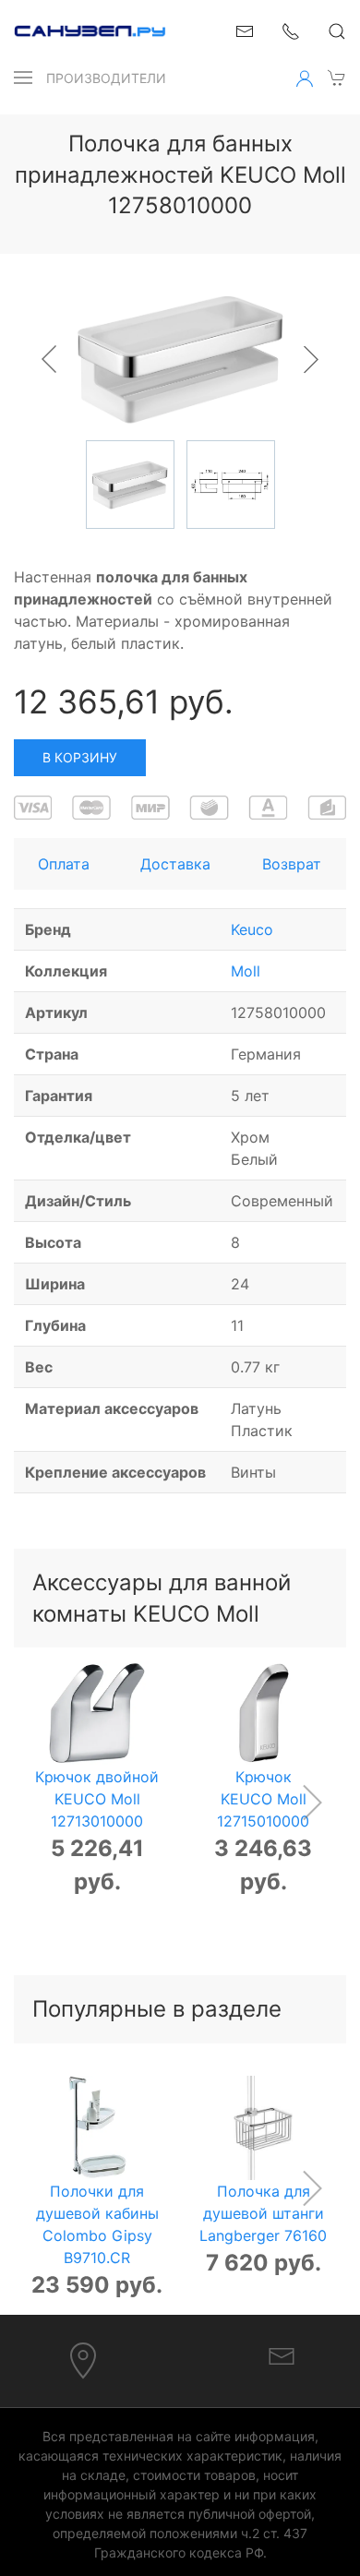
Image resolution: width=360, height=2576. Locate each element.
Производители (106, 78)
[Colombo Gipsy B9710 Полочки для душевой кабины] (97, 2128)
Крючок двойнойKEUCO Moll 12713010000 (97, 1799)
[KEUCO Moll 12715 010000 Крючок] (264, 1713)
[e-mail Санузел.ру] (245, 30)
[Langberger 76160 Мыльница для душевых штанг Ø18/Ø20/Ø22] (264, 2128)
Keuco (252, 929)
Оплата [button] (64, 864)
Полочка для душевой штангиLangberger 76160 (263, 2212)
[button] (23, 78)
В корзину (80, 757)
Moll (246, 971)
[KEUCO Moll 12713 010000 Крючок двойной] (97, 1713)
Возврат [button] (292, 864)
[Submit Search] (337, 31)
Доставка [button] (175, 864)
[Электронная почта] (282, 2354)
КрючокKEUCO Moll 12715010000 (263, 1799)
